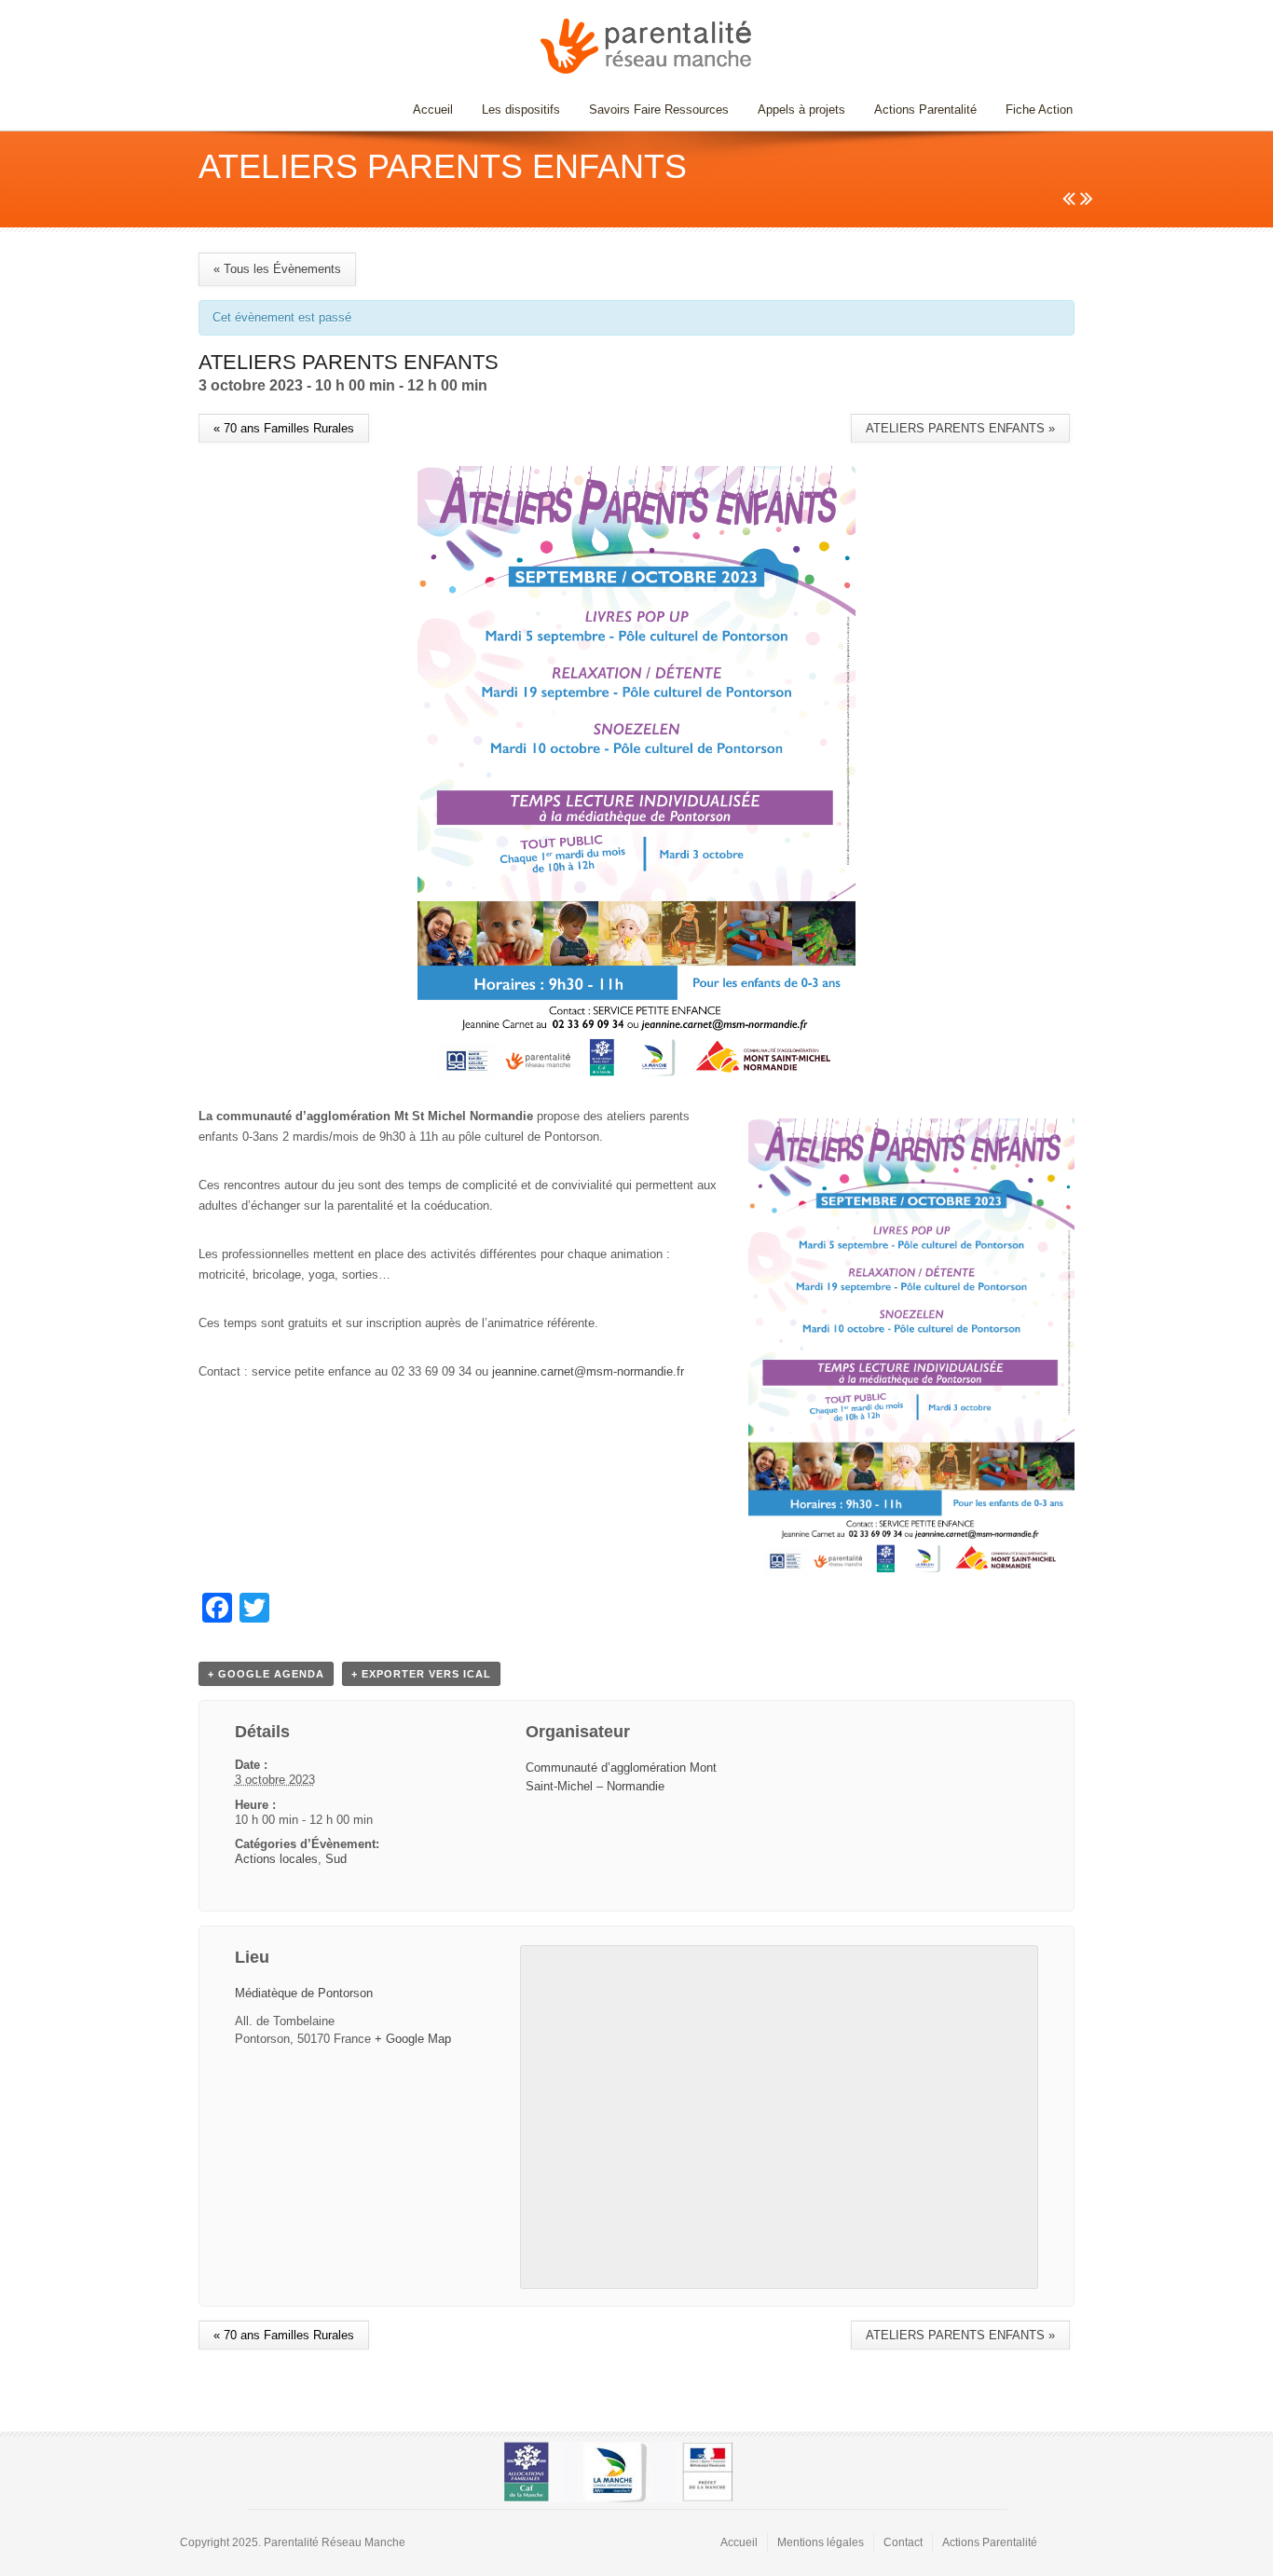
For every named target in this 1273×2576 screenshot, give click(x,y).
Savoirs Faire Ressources (652, 110)
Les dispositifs (514, 110)
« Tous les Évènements (277, 269)
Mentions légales (821, 2542)
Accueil (433, 110)
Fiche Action (1039, 110)
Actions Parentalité (925, 110)
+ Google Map (413, 2039)
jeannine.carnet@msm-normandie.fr (588, 1371)
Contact (903, 2542)
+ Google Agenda (266, 1674)
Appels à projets (801, 110)
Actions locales (276, 1859)
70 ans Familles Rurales (284, 428)
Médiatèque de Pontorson (304, 1993)
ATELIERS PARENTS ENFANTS (960, 428)
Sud (336, 1859)
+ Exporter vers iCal (421, 1674)
